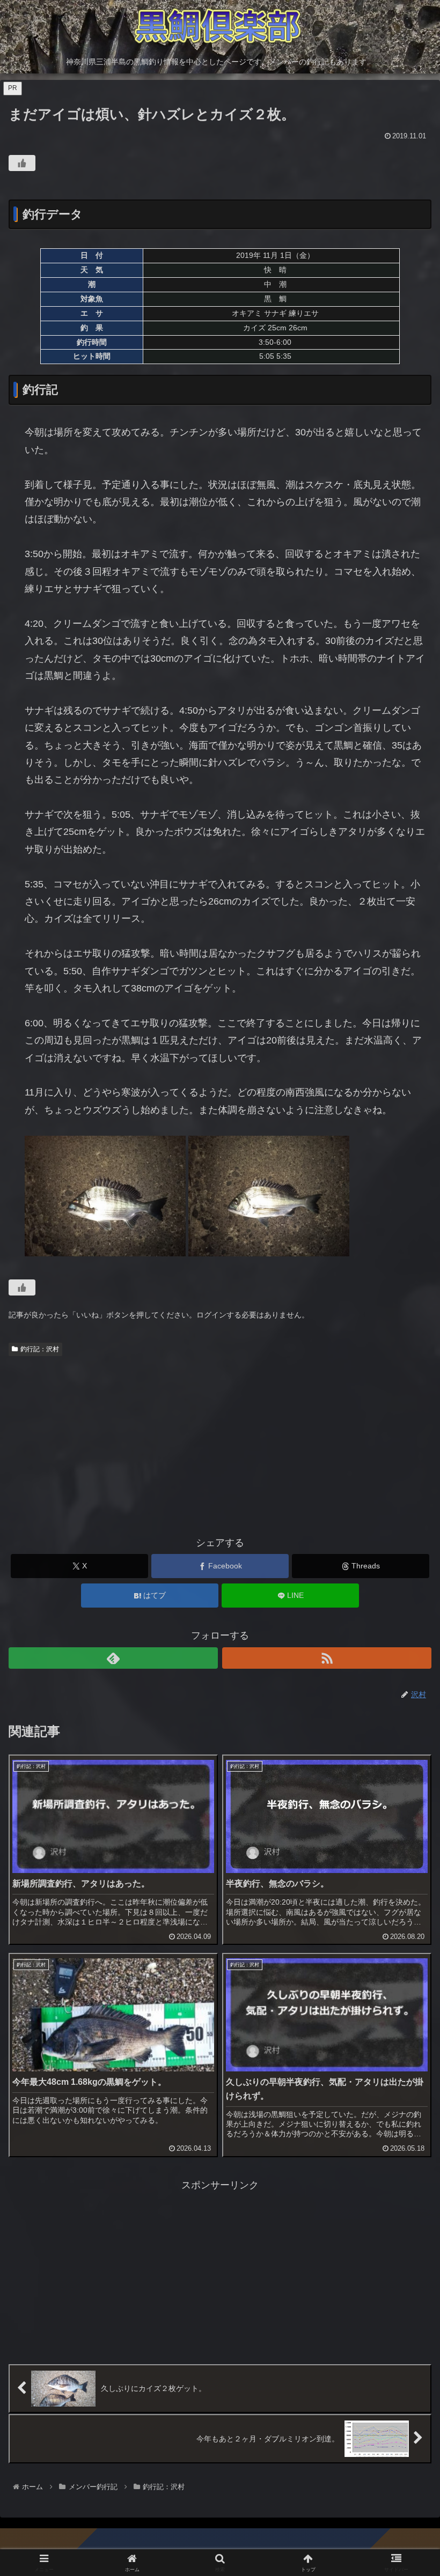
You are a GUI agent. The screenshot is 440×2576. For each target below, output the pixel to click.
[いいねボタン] (22, 163)
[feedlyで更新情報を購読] (113, 1658)
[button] (407, 1823)
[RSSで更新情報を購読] (327, 1658)
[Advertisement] (220, 1441)
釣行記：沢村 (40, 1349)
